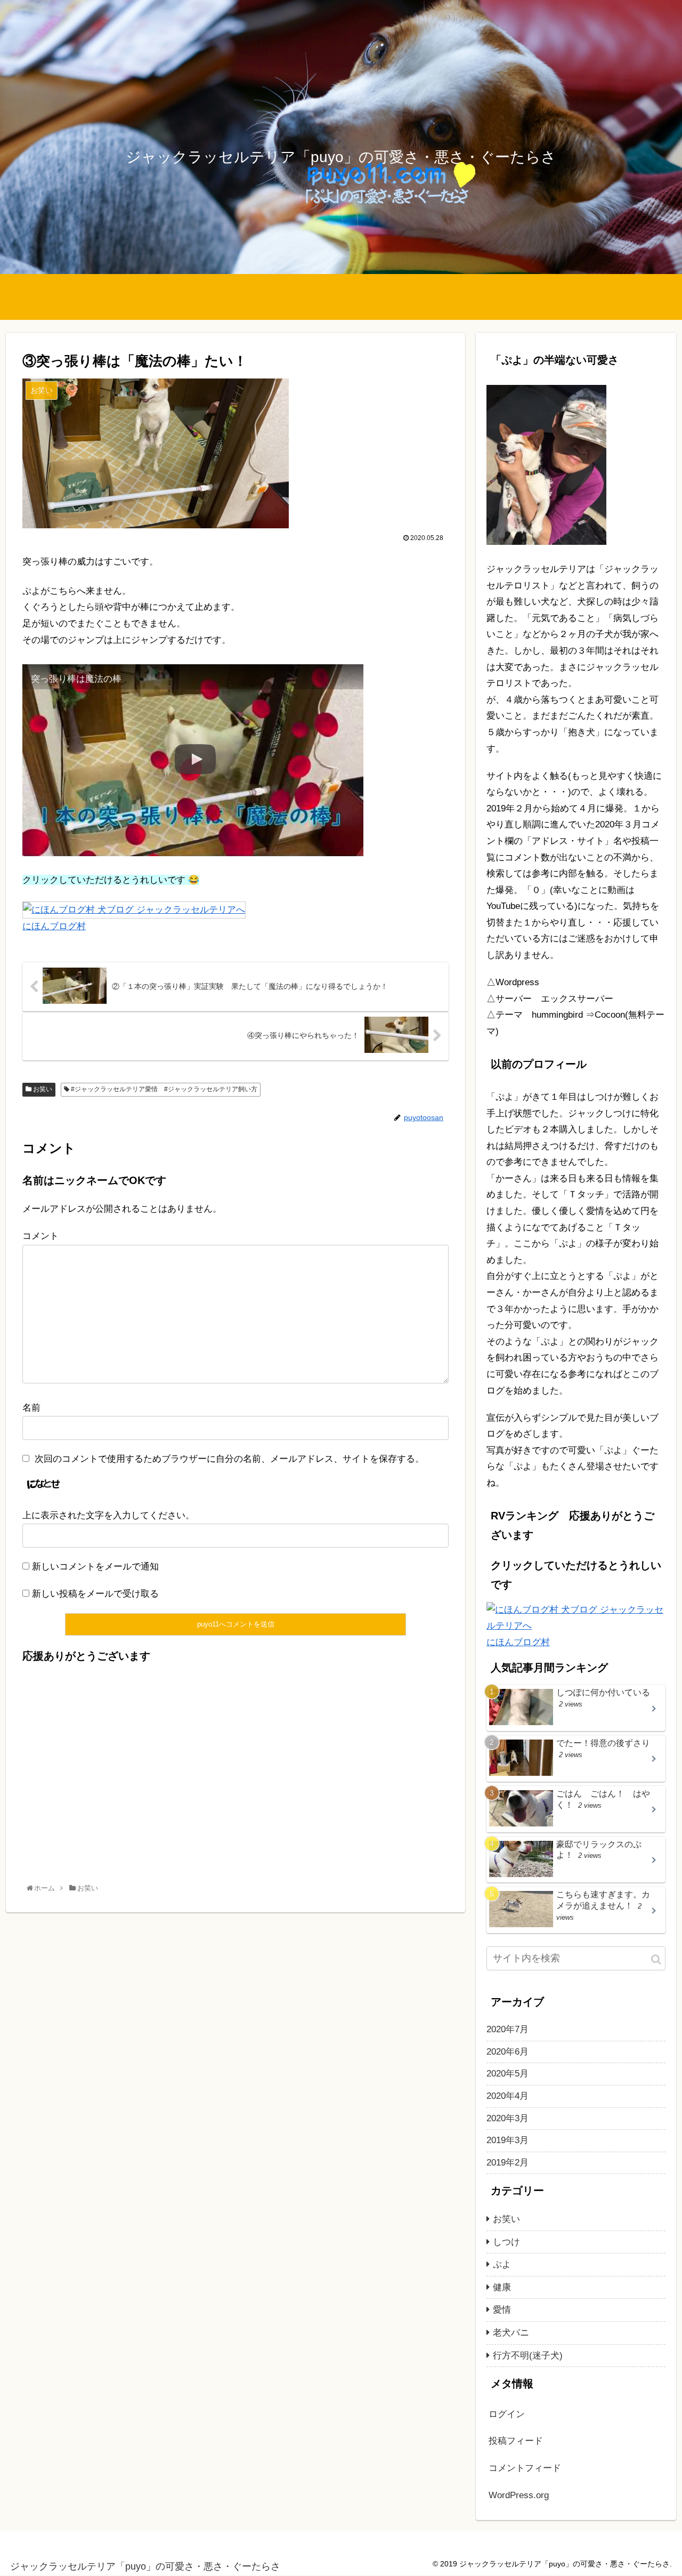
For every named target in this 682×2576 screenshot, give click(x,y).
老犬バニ (511, 2333)
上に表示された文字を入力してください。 (108, 1515)
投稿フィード (516, 2441)
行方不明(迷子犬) (528, 2356)
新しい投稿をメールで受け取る (95, 1594)
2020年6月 (508, 2052)
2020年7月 (508, 2030)
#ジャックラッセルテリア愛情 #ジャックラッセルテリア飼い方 (163, 1089)
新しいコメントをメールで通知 (95, 1567)
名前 (31, 1408)
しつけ (506, 2242)
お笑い (42, 1089)
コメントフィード (525, 2469)
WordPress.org (519, 2495)
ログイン (507, 2414)
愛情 (502, 2310)
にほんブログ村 (54, 926)
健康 (502, 2287)
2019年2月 (508, 2163)
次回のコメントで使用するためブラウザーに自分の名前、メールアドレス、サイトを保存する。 (229, 1459)
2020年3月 (508, 2118)
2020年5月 (508, 2074)
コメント (40, 1236)
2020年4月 (508, 2096)
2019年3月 (508, 2141)
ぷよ (502, 2265)
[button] (656, 1959)
